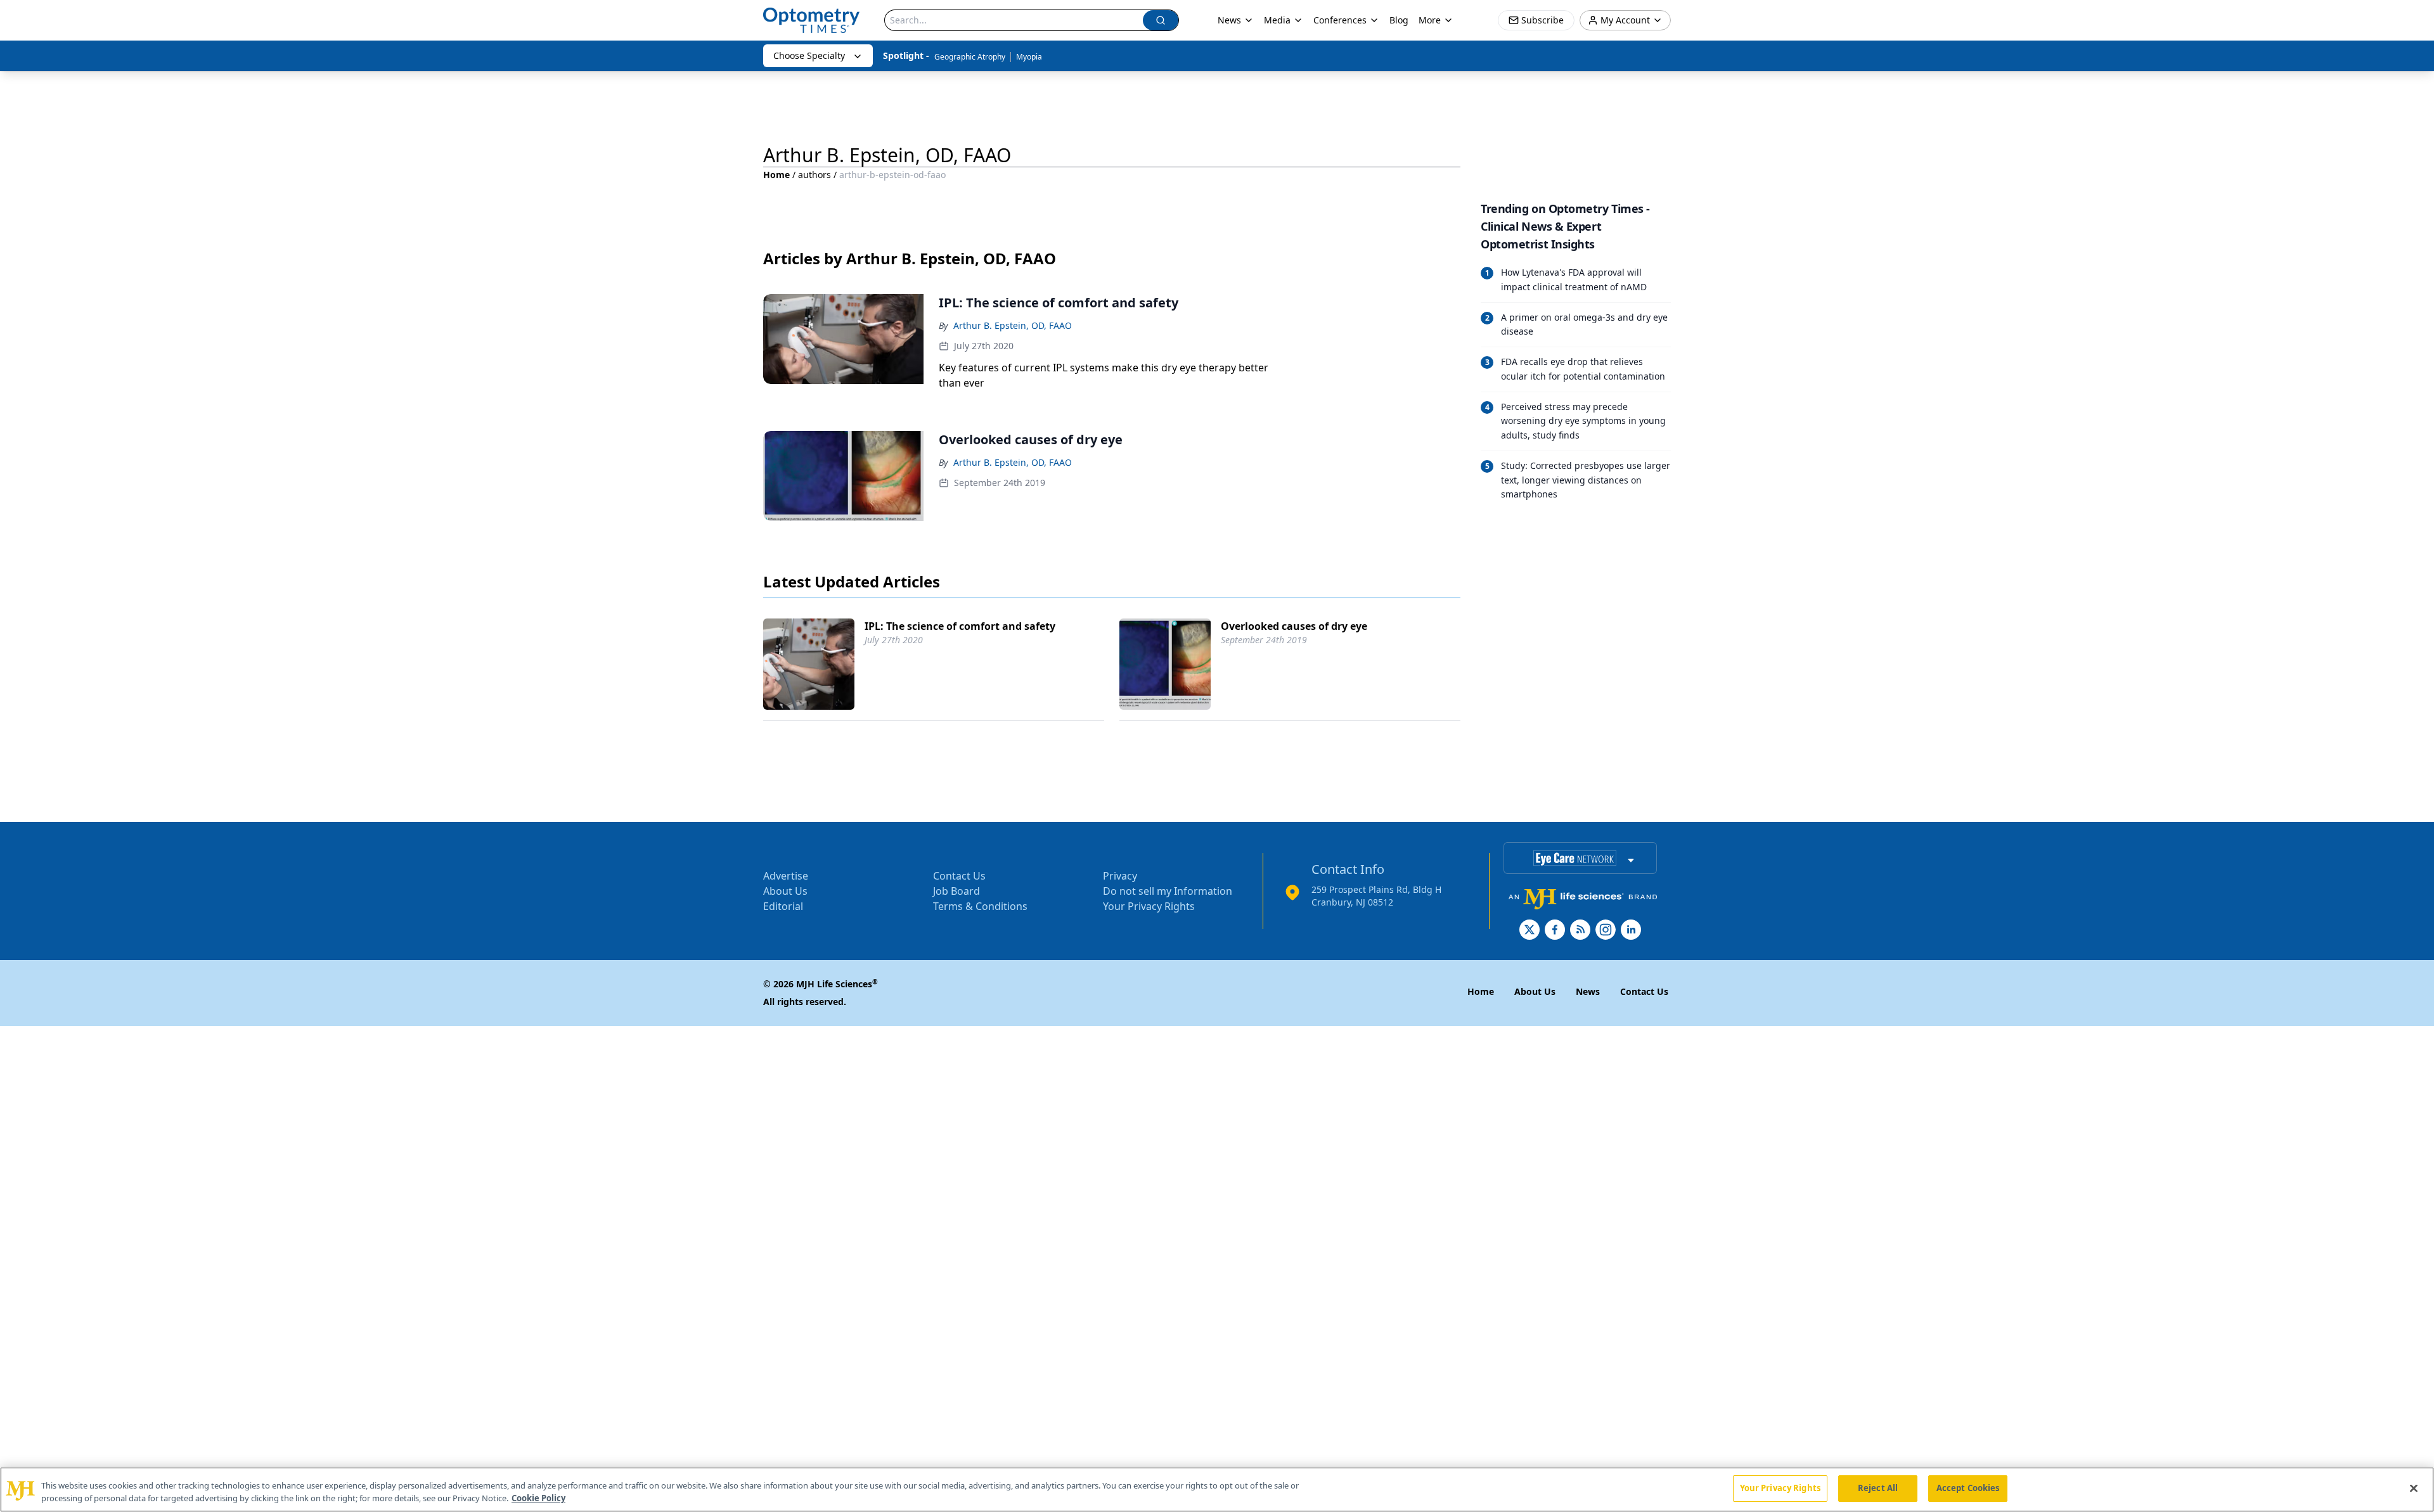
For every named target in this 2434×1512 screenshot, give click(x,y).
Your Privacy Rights (1149, 906)
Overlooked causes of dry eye (1294, 626)
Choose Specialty (809, 55)
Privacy (1120, 876)
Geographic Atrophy (970, 57)
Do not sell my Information (1168, 891)
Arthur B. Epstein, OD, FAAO (1013, 325)
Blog (1399, 20)
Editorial (783, 906)
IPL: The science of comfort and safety (960, 626)
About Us (785, 891)
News (1229, 20)
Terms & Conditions (980, 906)
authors (815, 175)
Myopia (1029, 57)
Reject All (1878, 1488)
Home (776, 175)
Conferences (1340, 20)
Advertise (786, 876)
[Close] (2414, 1488)
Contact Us (959, 876)
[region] (1217, 1490)
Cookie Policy (538, 1498)
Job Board (956, 891)
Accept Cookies (1968, 1488)
